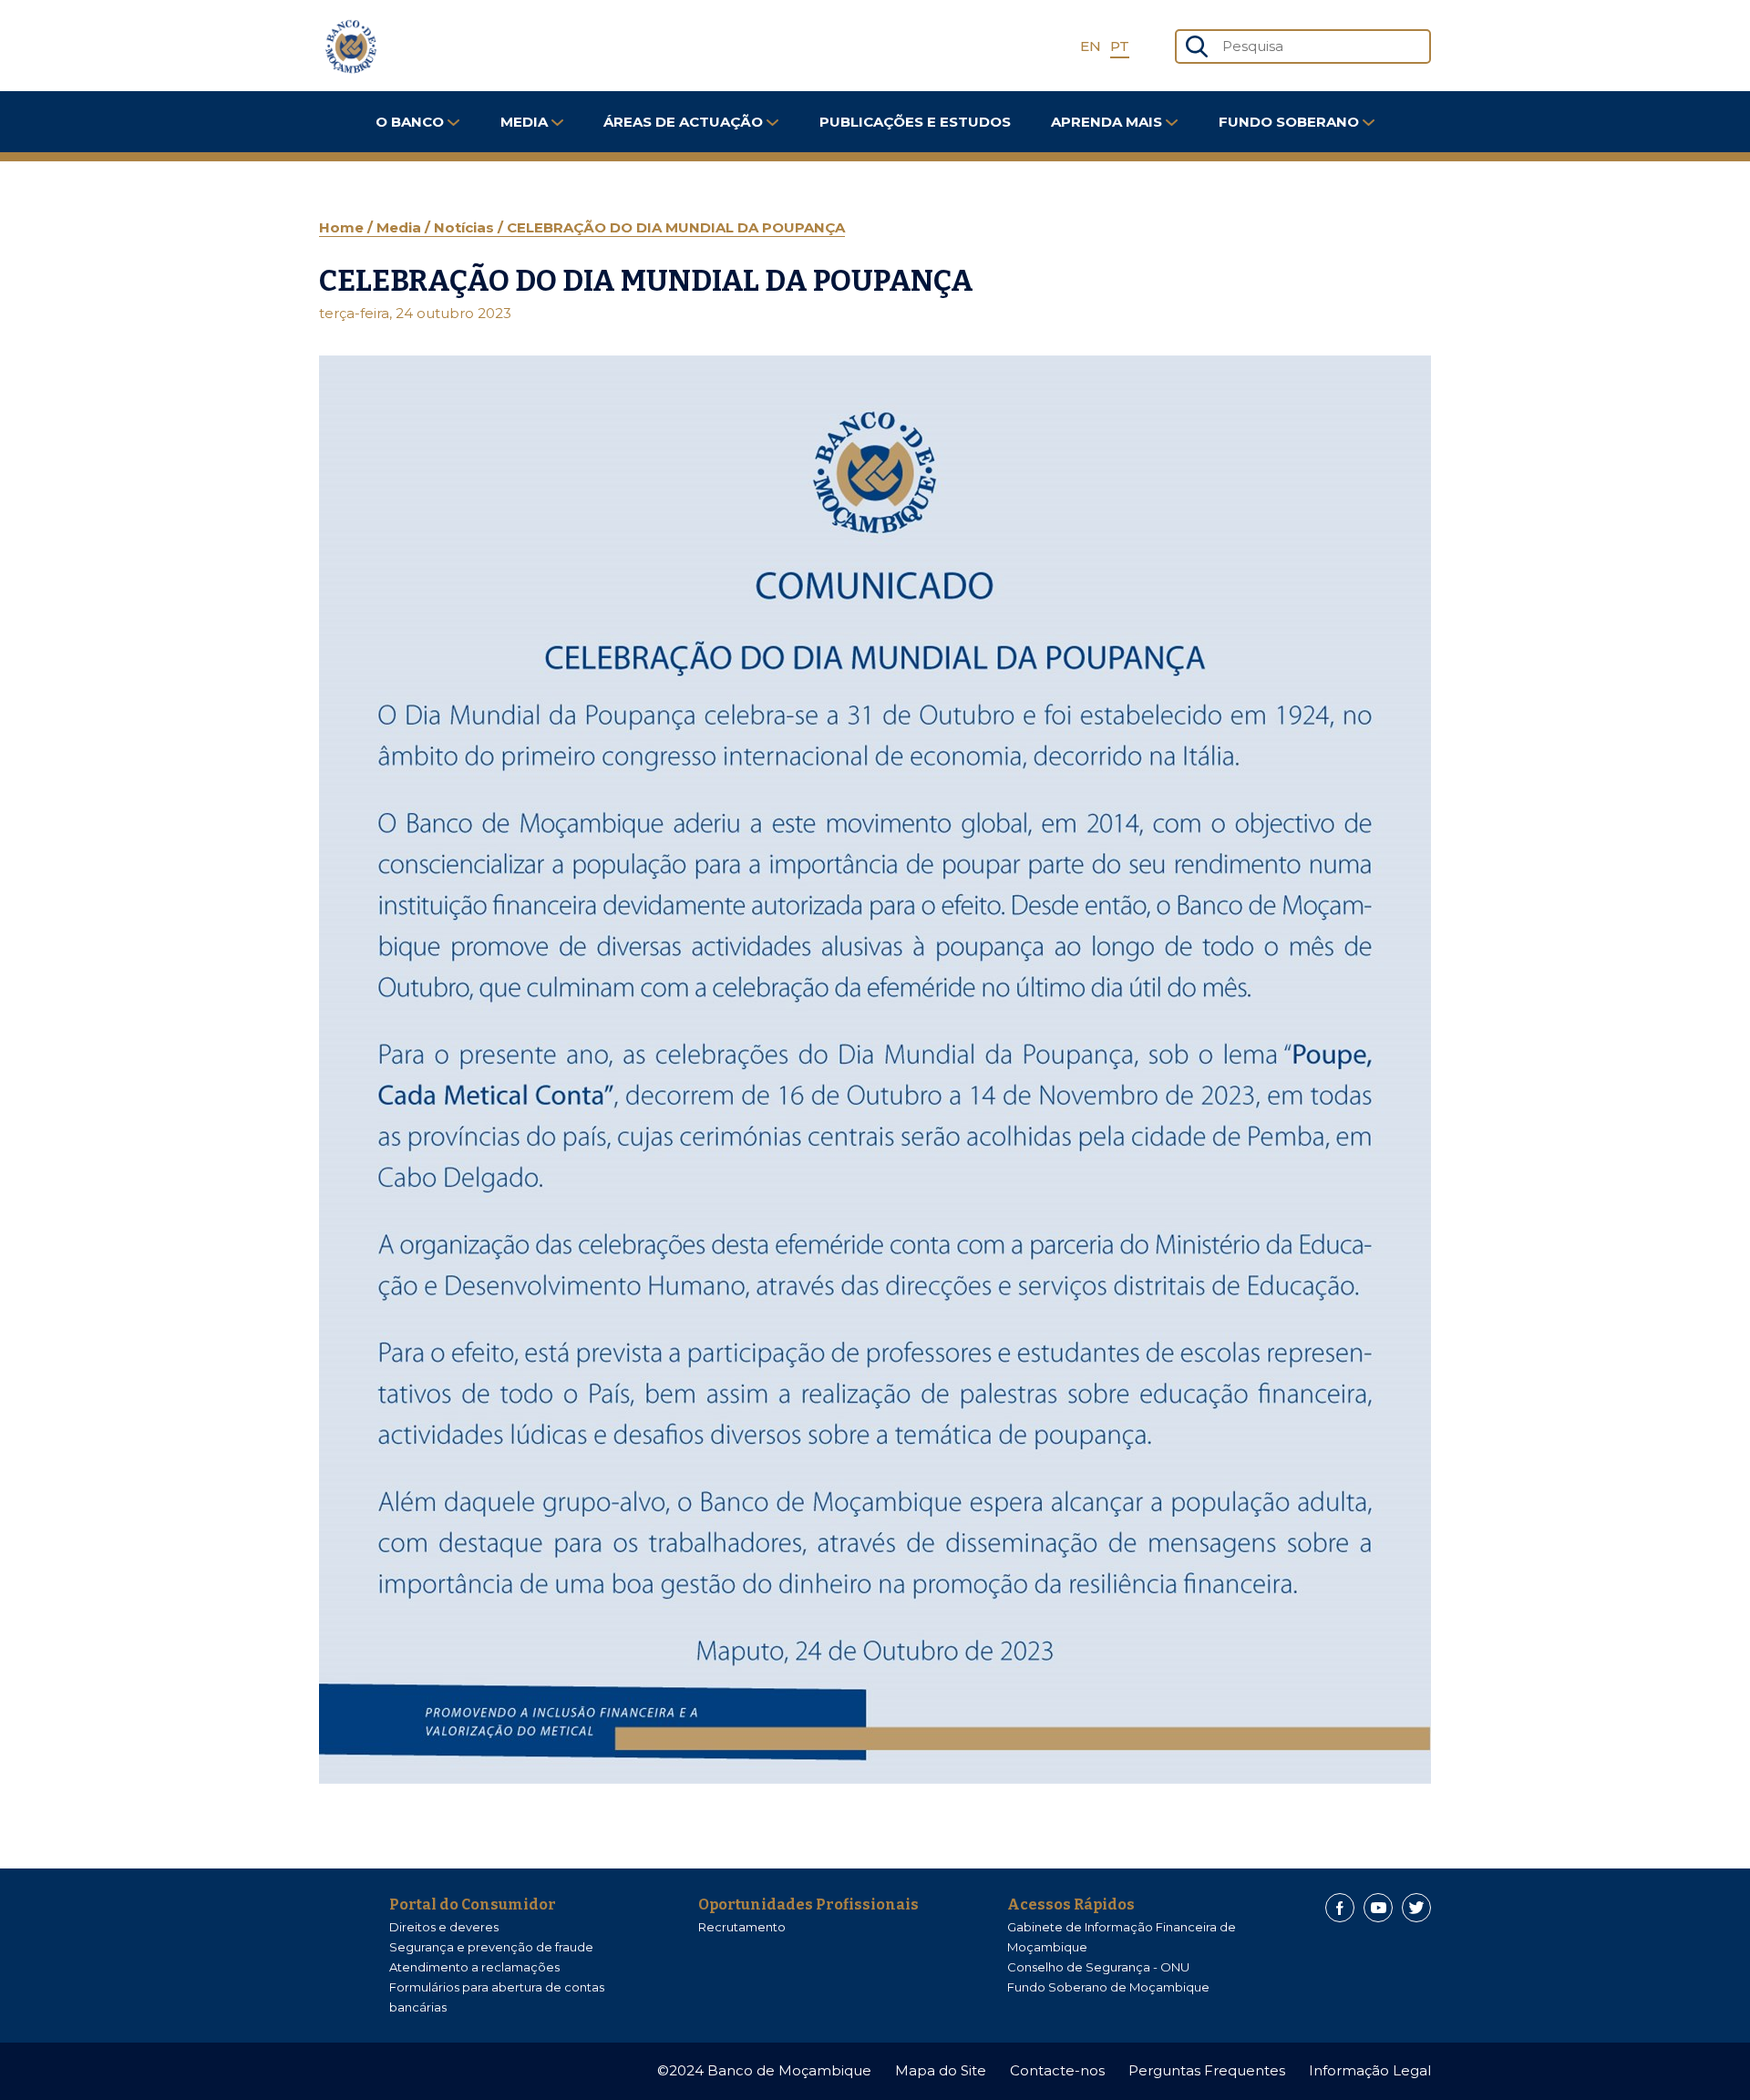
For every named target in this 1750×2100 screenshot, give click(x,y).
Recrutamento (742, 1927)
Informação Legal (1370, 2070)
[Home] (351, 46)
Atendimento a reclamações (474, 1967)
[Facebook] (1340, 1908)
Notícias (466, 227)
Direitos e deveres (444, 1927)
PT (1120, 46)
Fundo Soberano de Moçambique (1108, 1987)
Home (343, 227)
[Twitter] (1416, 1908)
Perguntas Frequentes (1207, 2070)
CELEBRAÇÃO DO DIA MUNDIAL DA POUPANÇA (676, 227)
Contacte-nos (1057, 2070)
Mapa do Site (941, 2070)
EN (1091, 46)
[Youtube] (1378, 1908)
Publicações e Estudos (915, 122)
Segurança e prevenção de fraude (491, 1947)
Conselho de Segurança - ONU (1098, 1967)
